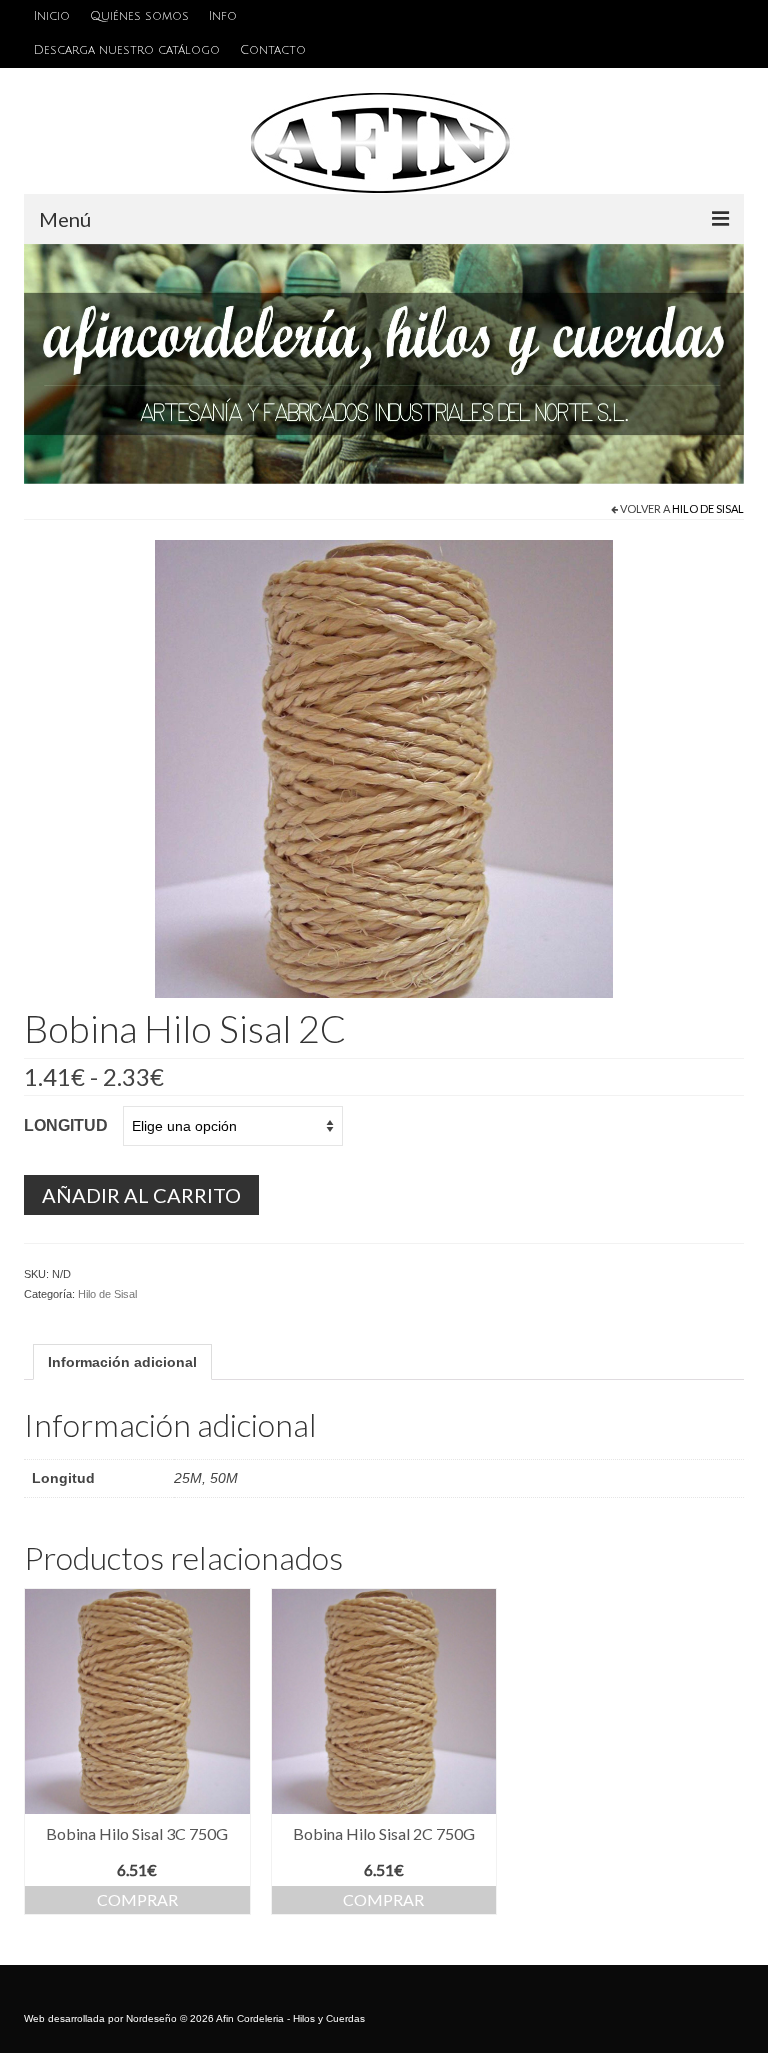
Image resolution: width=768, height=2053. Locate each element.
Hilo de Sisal (708, 508)
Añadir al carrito (141, 1195)
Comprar (137, 1899)
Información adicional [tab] (122, 1362)
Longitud (66, 1125)
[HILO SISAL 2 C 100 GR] (384, 768)
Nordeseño (151, 2018)
